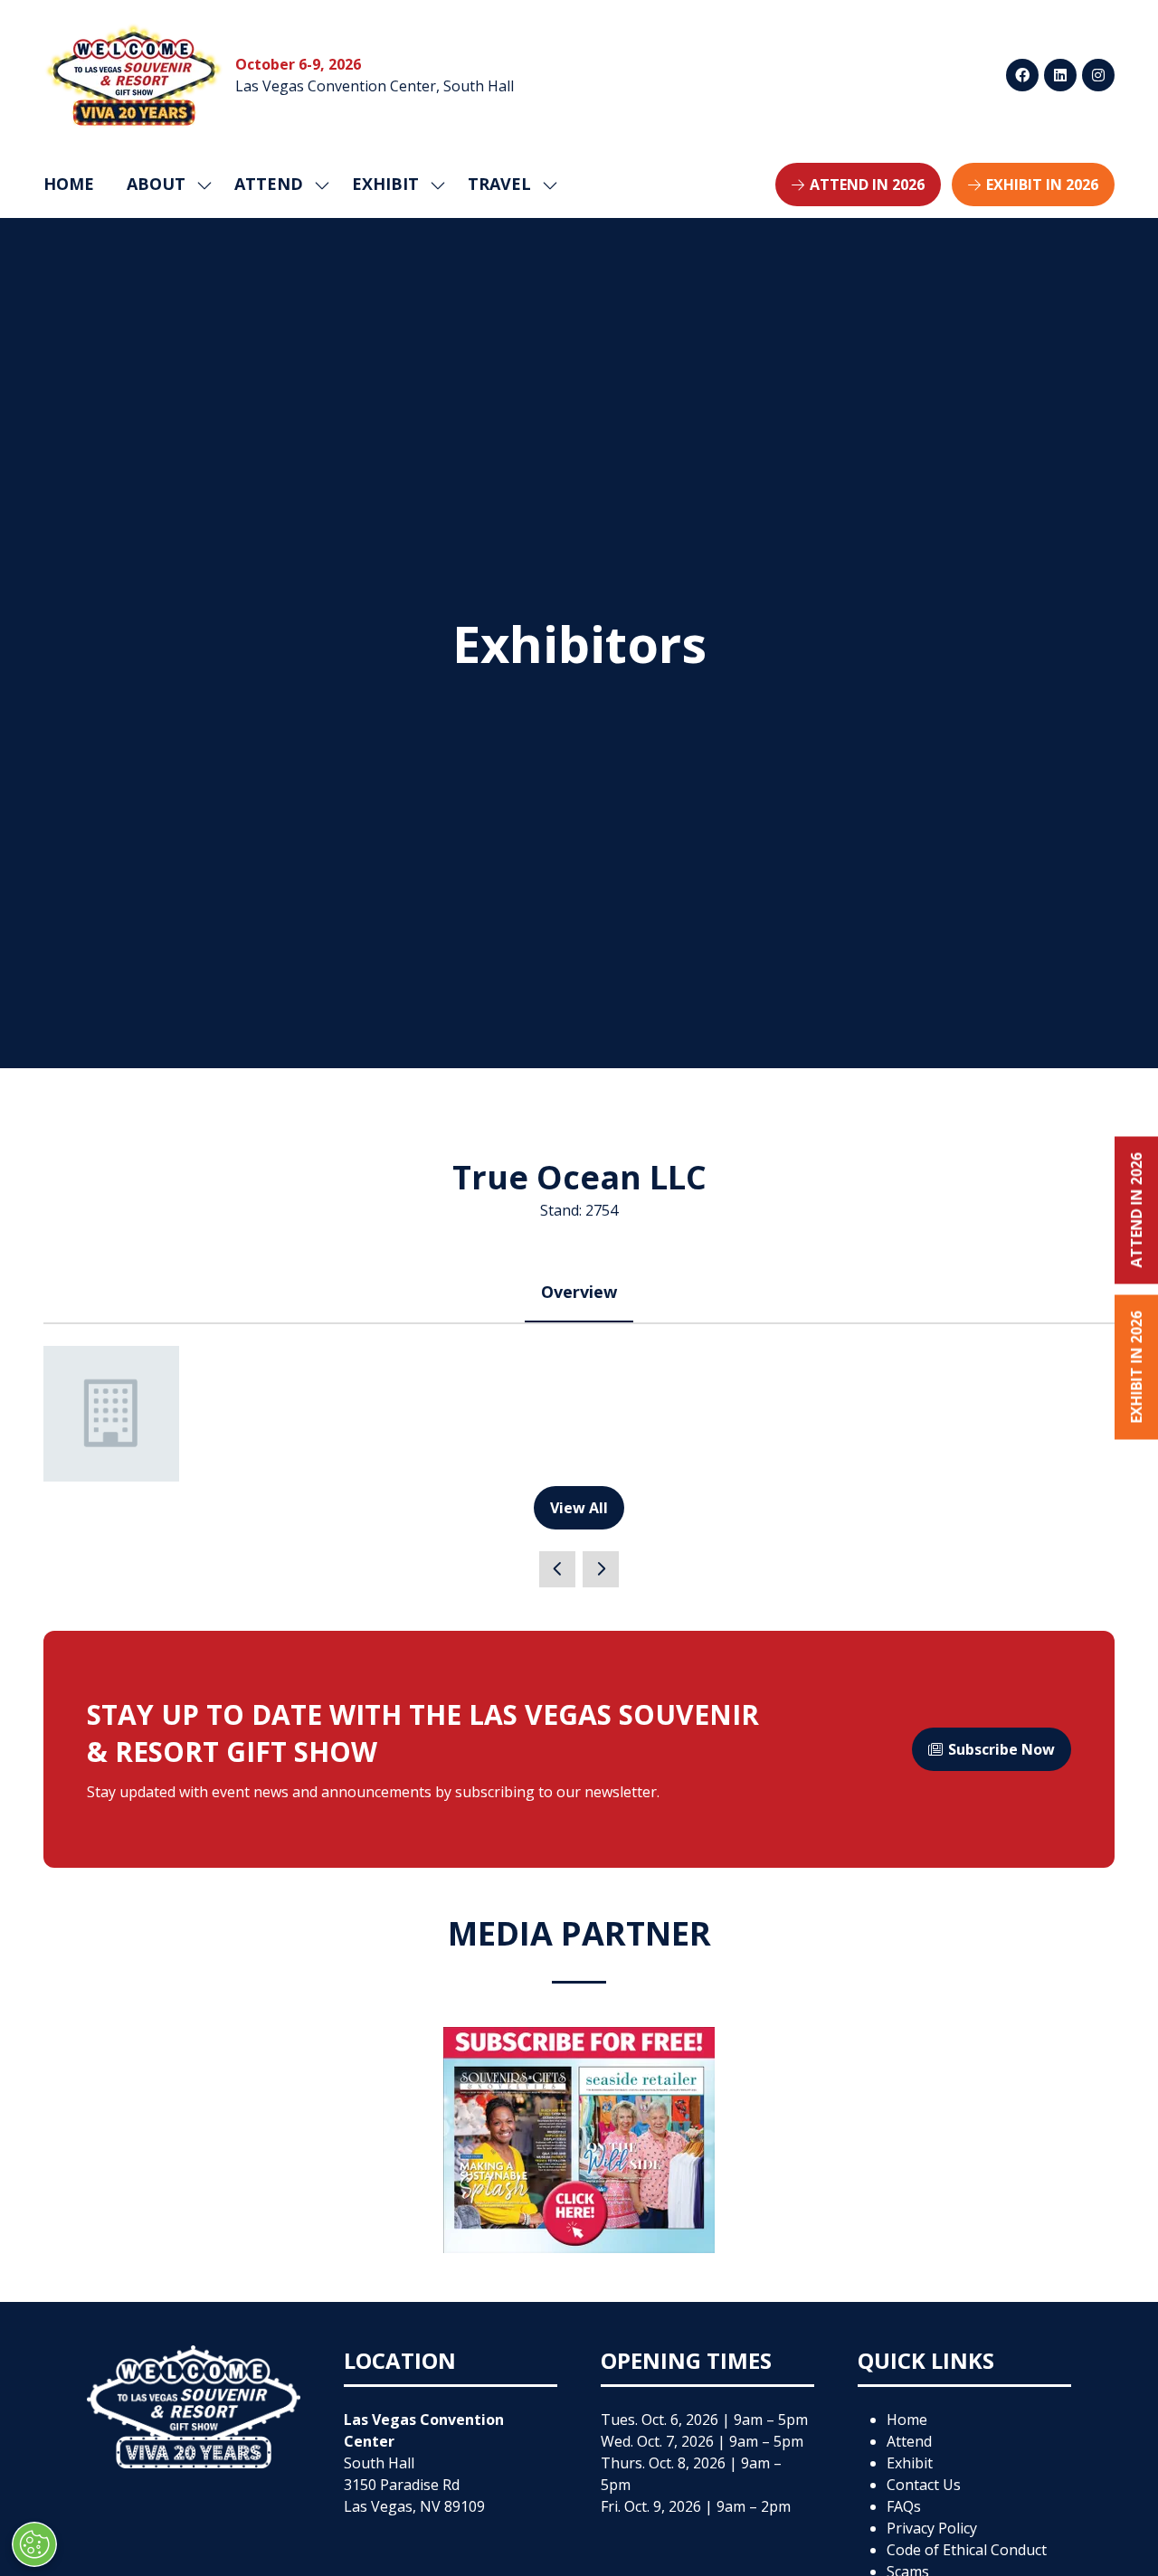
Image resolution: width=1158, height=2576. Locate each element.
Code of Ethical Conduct (967, 2550)
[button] (858, 185)
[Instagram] (1098, 75)
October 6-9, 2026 (298, 64)
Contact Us (924, 2485)
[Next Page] (601, 1569)
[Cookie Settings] (34, 2544)
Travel (499, 184)
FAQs (904, 2506)
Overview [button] (579, 1292)
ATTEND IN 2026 (1136, 1211)
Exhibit (910, 2463)
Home (69, 184)
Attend (909, 2441)
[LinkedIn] (1060, 75)
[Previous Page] (557, 1569)
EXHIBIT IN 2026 (1136, 1368)
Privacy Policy (932, 2528)
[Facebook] (1022, 75)
